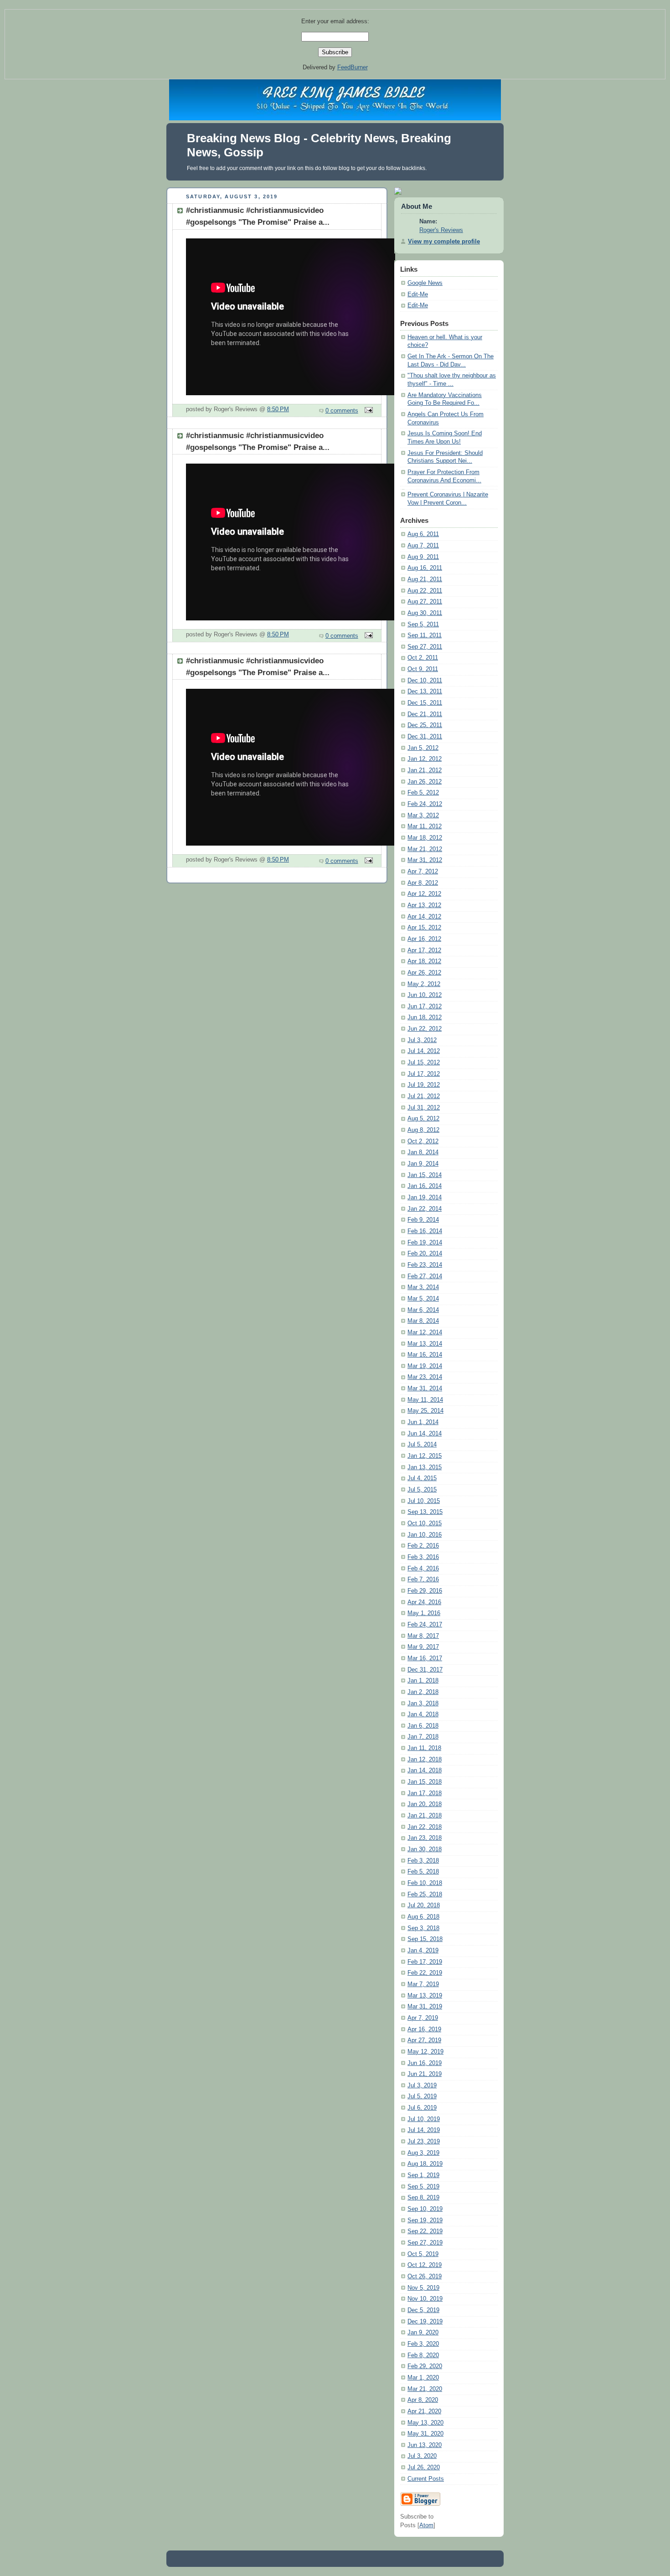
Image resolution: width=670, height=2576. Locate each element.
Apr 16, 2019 (424, 2029)
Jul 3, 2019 (422, 2086)
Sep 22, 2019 (425, 2231)
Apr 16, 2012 (424, 939)
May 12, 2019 (425, 2052)
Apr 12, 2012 (424, 894)
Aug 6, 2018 (423, 1917)
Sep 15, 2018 (425, 1939)
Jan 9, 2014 (423, 1164)
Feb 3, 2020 (423, 2344)
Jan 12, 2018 (425, 1760)
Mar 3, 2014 (423, 1287)
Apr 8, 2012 (423, 883)
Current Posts (426, 2479)
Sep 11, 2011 (425, 635)
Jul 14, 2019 (424, 2130)
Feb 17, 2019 (425, 1962)
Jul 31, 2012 (424, 1108)
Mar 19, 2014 (425, 1366)
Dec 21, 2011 (425, 714)
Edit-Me (418, 294)
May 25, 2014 (425, 1411)
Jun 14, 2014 (425, 1434)
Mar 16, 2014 (425, 1355)
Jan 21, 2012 (425, 770)
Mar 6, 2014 (423, 1310)
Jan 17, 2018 (425, 1793)
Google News (425, 283)
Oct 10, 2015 (425, 1523)
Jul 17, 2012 (424, 1074)
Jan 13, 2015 (425, 1467)
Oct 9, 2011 (423, 669)
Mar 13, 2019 (425, 1996)
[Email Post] (367, 411)
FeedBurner (353, 67)
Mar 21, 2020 (425, 2389)
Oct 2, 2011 (423, 658)
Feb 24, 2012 (425, 804)
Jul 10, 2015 (424, 1501)
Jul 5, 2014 (422, 1445)
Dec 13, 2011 (425, 692)
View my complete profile (444, 242)
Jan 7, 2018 (423, 1737)
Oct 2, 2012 (423, 1141)
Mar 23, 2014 (425, 1377)
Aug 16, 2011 (425, 568)
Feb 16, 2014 (425, 1231)
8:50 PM (278, 409)
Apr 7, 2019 (423, 2018)
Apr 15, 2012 (424, 928)
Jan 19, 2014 (425, 1198)
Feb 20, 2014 (425, 1254)
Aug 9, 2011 (423, 557)
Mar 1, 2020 (423, 2378)
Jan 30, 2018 (425, 1849)
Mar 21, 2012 (425, 849)
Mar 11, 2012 (425, 826)
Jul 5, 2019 (422, 2096)
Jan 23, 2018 (425, 1838)
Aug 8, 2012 (423, 1130)
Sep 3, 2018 (423, 1928)
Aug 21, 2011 (425, 579)
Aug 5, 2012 (423, 1119)
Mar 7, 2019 (423, 1984)
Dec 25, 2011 (425, 725)
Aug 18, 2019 (425, 2164)
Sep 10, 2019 (425, 2209)
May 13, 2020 (425, 2423)
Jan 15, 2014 (425, 1175)
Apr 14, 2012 (424, 917)
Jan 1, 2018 (423, 1681)
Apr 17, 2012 (424, 950)
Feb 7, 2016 (423, 1580)
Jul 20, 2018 (424, 1905)
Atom (426, 2525)
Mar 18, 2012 (425, 838)
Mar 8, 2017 (423, 1636)
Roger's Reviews (441, 230)
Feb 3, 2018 (423, 1861)
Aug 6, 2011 (423, 534)
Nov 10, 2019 (425, 2299)
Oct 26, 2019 (425, 2277)
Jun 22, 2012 (425, 1029)
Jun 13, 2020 (425, 2445)
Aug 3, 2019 (423, 2153)
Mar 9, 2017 (423, 1647)
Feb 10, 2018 (425, 1883)
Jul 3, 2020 (422, 2456)
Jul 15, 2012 (424, 1063)
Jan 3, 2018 (423, 1704)
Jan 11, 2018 (424, 1748)
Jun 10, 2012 (425, 995)
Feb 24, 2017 (425, 1625)
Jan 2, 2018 (423, 1692)
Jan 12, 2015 (425, 1456)
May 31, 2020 (425, 2434)
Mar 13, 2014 (425, 1344)
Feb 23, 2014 (425, 1265)
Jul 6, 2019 (422, 2108)
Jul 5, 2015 (422, 1490)
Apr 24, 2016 (424, 1602)
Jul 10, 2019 (424, 2119)
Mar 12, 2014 (425, 1332)
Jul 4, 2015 (422, 1478)
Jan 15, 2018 (425, 1782)
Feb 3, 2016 (423, 1557)
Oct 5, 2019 (423, 2254)
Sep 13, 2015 (425, 1512)
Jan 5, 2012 (423, 748)
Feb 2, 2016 (423, 1546)
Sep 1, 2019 (423, 2175)
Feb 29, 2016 (425, 1591)
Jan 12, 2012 (425, 759)
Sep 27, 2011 (425, 647)
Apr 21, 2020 (424, 2411)
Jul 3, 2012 (422, 1040)
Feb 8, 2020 (423, 2355)
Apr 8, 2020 (423, 2400)
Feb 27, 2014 (425, 1276)
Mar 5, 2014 (423, 1299)
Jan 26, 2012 (425, 782)
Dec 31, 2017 (425, 1670)
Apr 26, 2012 (424, 973)
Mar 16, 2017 (425, 1658)
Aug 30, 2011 (425, 613)
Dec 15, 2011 (425, 703)
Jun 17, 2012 (425, 1007)
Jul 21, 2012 (424, 1096)
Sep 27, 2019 (425, 2243)
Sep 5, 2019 (423, 2187)
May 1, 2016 (424, 1613)
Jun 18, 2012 (425, 1017)
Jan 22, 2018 (425, 1827)
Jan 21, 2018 (425, 1816)
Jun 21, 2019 (425, 2074)
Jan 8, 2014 (423, 1152)
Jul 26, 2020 (424, 2468)
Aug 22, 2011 (425, 591)
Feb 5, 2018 (423, 1872)
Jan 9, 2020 (423, 2333)
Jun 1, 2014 (423, 1422)
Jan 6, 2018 (423, 1726)
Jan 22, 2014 (425, 1209)
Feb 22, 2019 (425, 1973)
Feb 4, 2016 (423, 1569)
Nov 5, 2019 (423, 2288)
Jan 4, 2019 (423, 1951)
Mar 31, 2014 (425, 1389)
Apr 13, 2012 (424, 905)
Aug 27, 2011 (425, 602)
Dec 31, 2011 (425, 737)
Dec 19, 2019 (425, 2322)
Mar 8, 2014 (423, 1321)
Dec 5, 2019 (423, 2310)
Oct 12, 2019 (425, 2265)
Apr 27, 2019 (424, 2040)
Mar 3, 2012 (423, 816)
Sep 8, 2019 (423, 2198)
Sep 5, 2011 (423, 625)
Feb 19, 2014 (425, 1243)
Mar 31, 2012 (425, 860)
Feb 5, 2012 (423, 793)
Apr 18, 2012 (424, 961)
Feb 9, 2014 (423, 1220)
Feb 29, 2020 (425, 2366)
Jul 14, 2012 (424, 1051)
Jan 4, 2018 (423, 1714)
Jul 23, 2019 (424, 2142)
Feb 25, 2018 (425, 1895)
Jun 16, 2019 (425, 2063)
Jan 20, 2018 (425, 1804)
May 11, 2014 (425, 1400)
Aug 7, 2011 (423, 546)
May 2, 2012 (424, 984)
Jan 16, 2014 (425, 1186)
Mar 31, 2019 (425, 2007)
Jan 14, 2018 (425, 1771)
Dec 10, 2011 (425, 681)
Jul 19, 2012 (424, 1085)
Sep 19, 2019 (425, 2220)
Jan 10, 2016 (425, 1535)
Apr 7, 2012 (423, 872)
